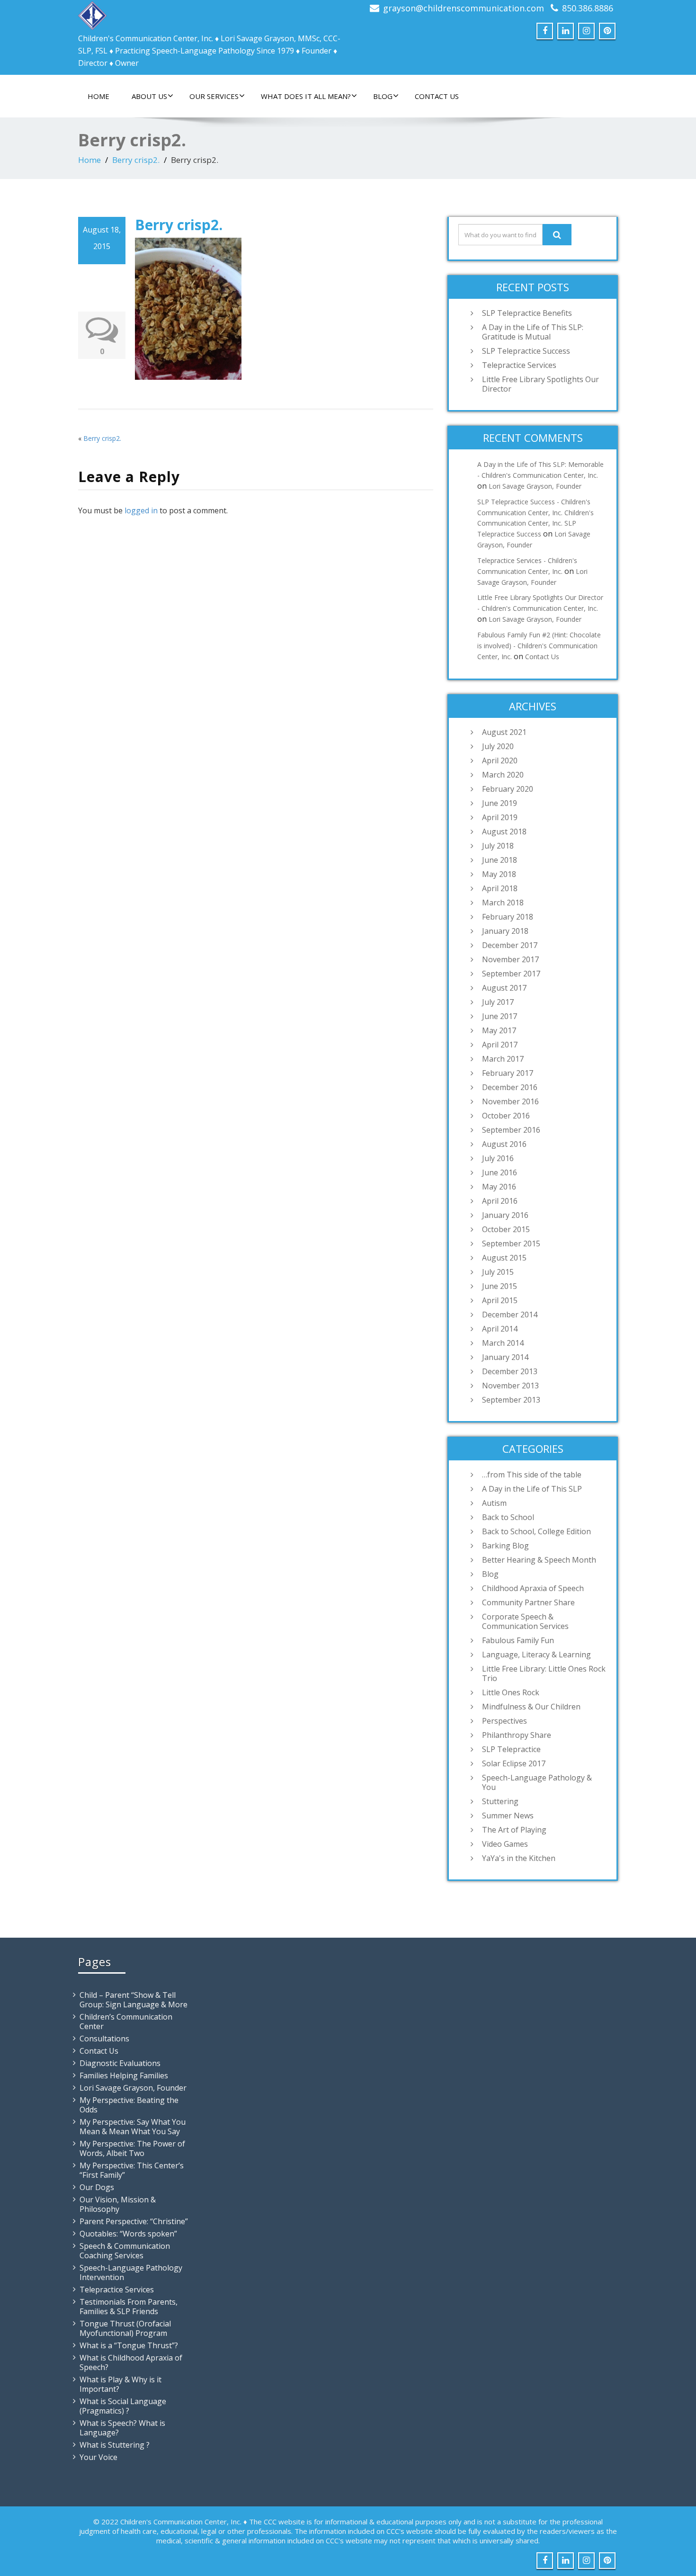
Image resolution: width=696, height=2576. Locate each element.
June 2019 (500, 803)
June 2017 (500, 1016)
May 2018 (499, 874)
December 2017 (510, 945)
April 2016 (500, 1201)
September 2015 (511, 1243)
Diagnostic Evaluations (120, 2063)
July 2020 (498, 746)
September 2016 (511, 1130)
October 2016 (506, 1116)
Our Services (214, 96)
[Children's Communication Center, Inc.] (92, 13)
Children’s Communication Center (126, 2021)
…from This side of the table (532, 1475)
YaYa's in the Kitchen (519, 1858)
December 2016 (510, 1087)
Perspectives (504, 1721)
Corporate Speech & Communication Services (525, 1621)
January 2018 (505, 931)
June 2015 (500, 1286)
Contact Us (437, 96)
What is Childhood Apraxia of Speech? (131, 2362)
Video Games (505, 1844)
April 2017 (500, 1045)
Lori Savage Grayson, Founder (535, 486)
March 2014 (503, 1343)
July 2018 (498, 846)
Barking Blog (505, 1546)
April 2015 (500, 1300)
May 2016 (499, 1187)
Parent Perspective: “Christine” (134, 2221)
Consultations (104, 2039)
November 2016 (510, 1101)
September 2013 (511, 1400)
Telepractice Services (519, 365)
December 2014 (510, 1315)
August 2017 (504, 988)
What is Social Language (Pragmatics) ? (123, 2406)
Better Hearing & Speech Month (539, 1560)
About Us (149, 96)
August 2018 (504, 832)
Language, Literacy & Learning (536, 1655)
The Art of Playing (514, 1830)
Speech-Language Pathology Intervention (131, 2272)
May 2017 (499, 1030)
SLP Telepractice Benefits (527, 313)
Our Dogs (97, 2187)
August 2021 (504, 732)
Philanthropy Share (517, 1735)
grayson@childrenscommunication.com (464, 8)
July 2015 (498, 1272)
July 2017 (498, 1002)
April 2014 (500, 1329)
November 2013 (510, 1386)
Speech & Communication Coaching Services (125, 2251)
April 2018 (500, 888)
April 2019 (500, 817)
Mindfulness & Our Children (531, 1707)
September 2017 (511, 974)
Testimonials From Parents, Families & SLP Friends (129, 2307)
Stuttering (500, 1801)
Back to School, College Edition (536, 1531)
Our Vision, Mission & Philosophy (118, 2204)
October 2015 (506, 1229)
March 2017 (503, 1059)
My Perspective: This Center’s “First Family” (132, 2170)
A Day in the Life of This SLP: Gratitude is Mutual (533, 332)
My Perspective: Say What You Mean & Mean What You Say (133, 2127)
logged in (141, 510)
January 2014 (505, 1357)
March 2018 (503, 903)
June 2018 (500, 860)
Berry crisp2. (136, 160)
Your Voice (98, 2457)
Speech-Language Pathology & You (537, 1782)
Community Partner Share (528, 1602)
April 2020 (500, 760)
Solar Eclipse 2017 (514, 1763)
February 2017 (508, 1073)
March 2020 (503, 775)
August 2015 (504, 1258)
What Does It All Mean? (306, 96)
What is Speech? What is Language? (122, 2428)
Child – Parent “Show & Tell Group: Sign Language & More (134, 2000)
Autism (494, 1503)
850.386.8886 (588, 8)
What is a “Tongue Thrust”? (129, 2345)
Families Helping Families (124, 2075)
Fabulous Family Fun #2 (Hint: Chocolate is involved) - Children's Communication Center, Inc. (539, 646)
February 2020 (508, 789)
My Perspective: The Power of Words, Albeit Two (132, 2148)
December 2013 (510, 1371)
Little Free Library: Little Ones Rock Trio (544, 1673)
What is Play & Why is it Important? (120, 2384)
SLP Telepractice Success (526, 351)
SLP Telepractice (511, 1749)
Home (98, 96)
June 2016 (500, 1172)
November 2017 (510, 959)
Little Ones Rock (511, 1692)
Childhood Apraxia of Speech (533, 1588)
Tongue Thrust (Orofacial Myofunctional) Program (125, 2328)
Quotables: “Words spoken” (128, 2234)
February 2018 (508, 917)
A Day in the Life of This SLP (532, 1489)
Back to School (508, 1517)
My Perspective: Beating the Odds (129, 2105)
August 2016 (504, 1144)
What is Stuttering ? (115, 2445)
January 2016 (505, 1215)
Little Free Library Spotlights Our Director (540, 384)
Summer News (508, 1816)
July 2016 (498, 1158)
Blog (383, 96)
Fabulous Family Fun (518, 1640)
